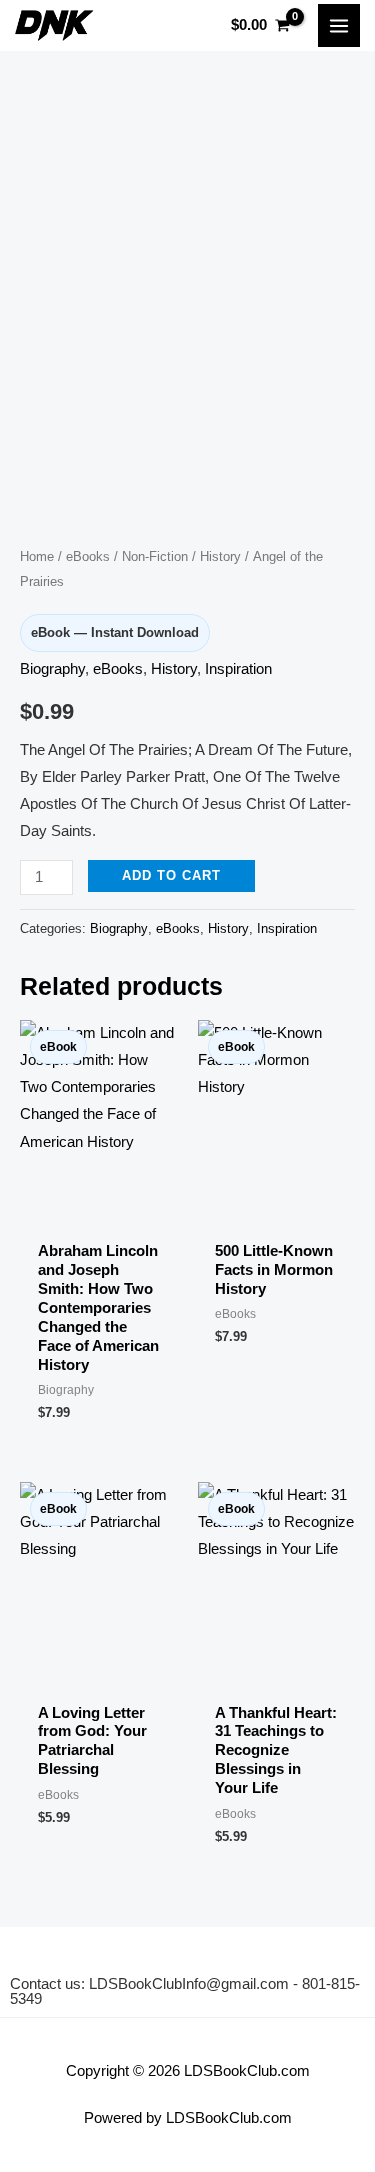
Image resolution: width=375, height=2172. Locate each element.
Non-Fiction (155, 556)
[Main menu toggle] (339, 25)
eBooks (88, 556)
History (220, 556)
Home (37, 556)
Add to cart (171, 875)
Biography (52, 669)
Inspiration (238, 669)
